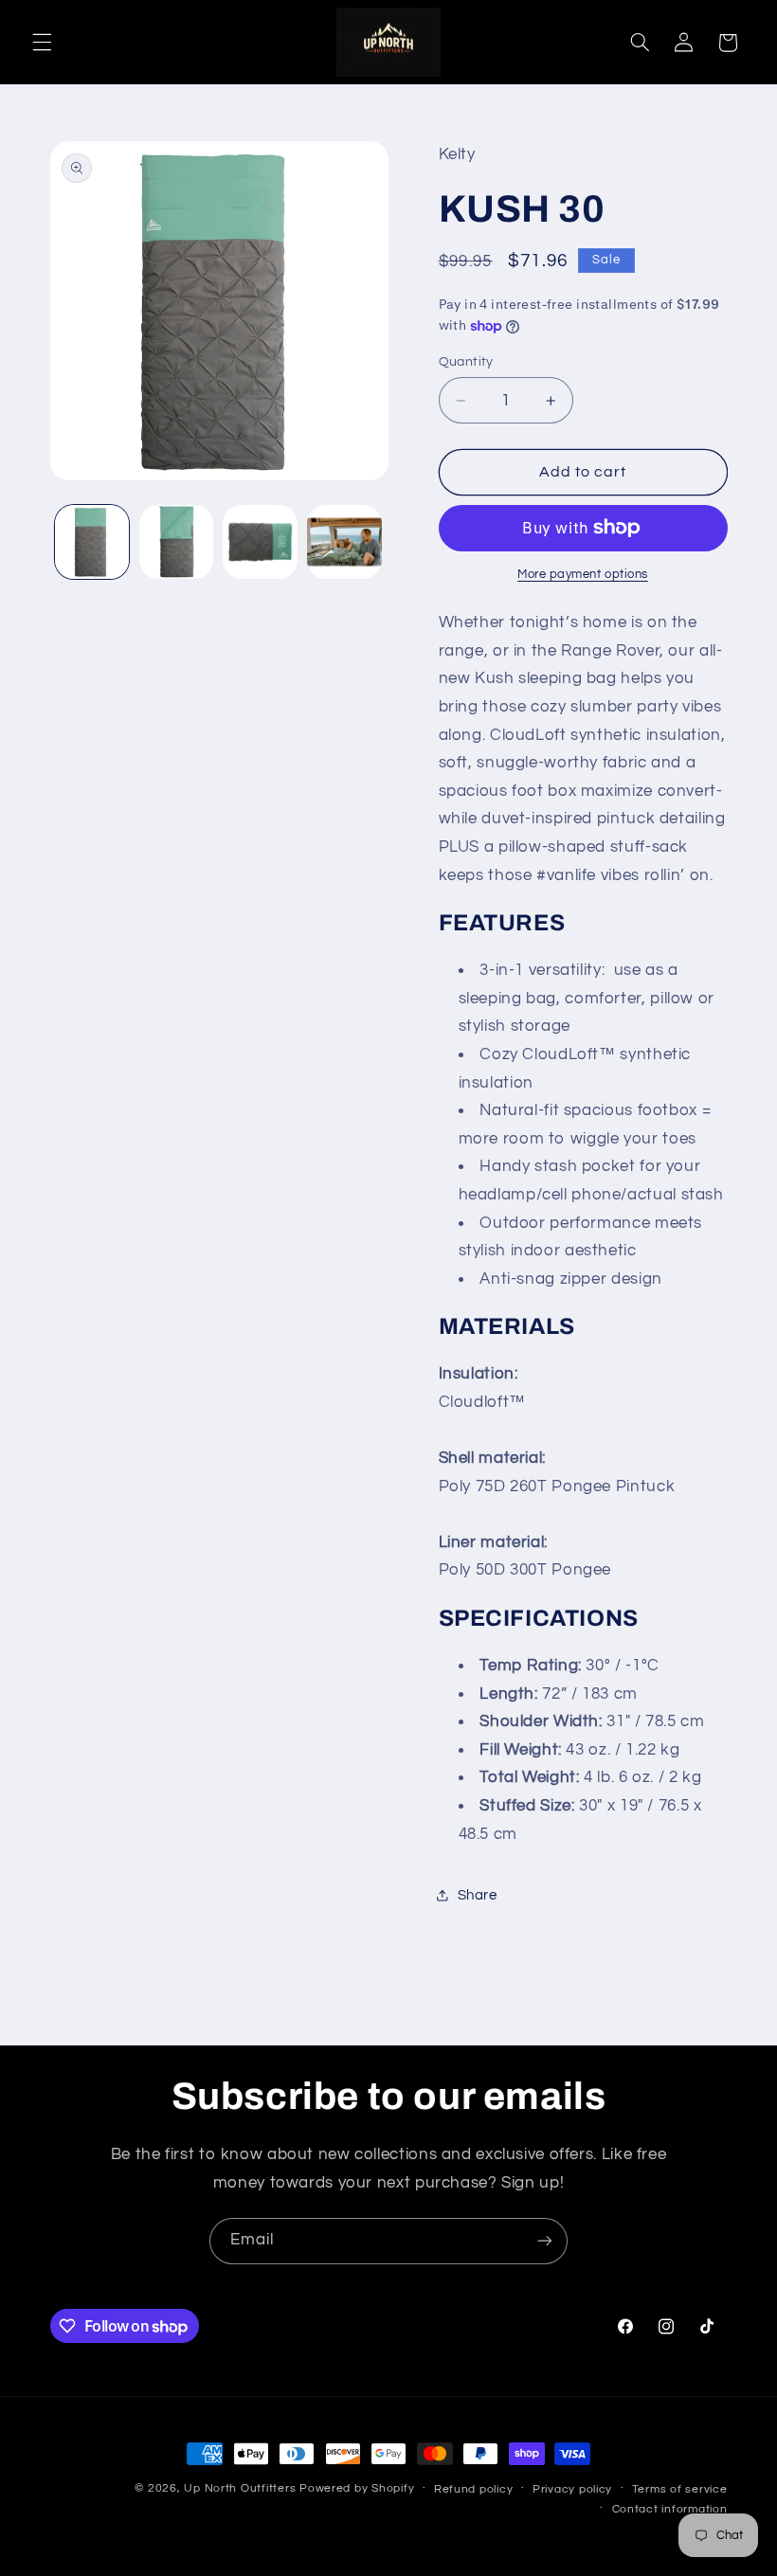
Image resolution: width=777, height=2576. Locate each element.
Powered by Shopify (357, 2488)
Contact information (670, 2509)
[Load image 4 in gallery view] (344, 542)
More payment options (583, 575)
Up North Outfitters (242, 2488)
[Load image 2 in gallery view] (176, 542)
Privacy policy (572, 2489)
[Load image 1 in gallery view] (92, 542)
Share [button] (478, 1895)
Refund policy (474, 2489)
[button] (42, 43)
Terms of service (680, 2489)
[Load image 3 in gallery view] (260, 542)
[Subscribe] (545, 2241)
